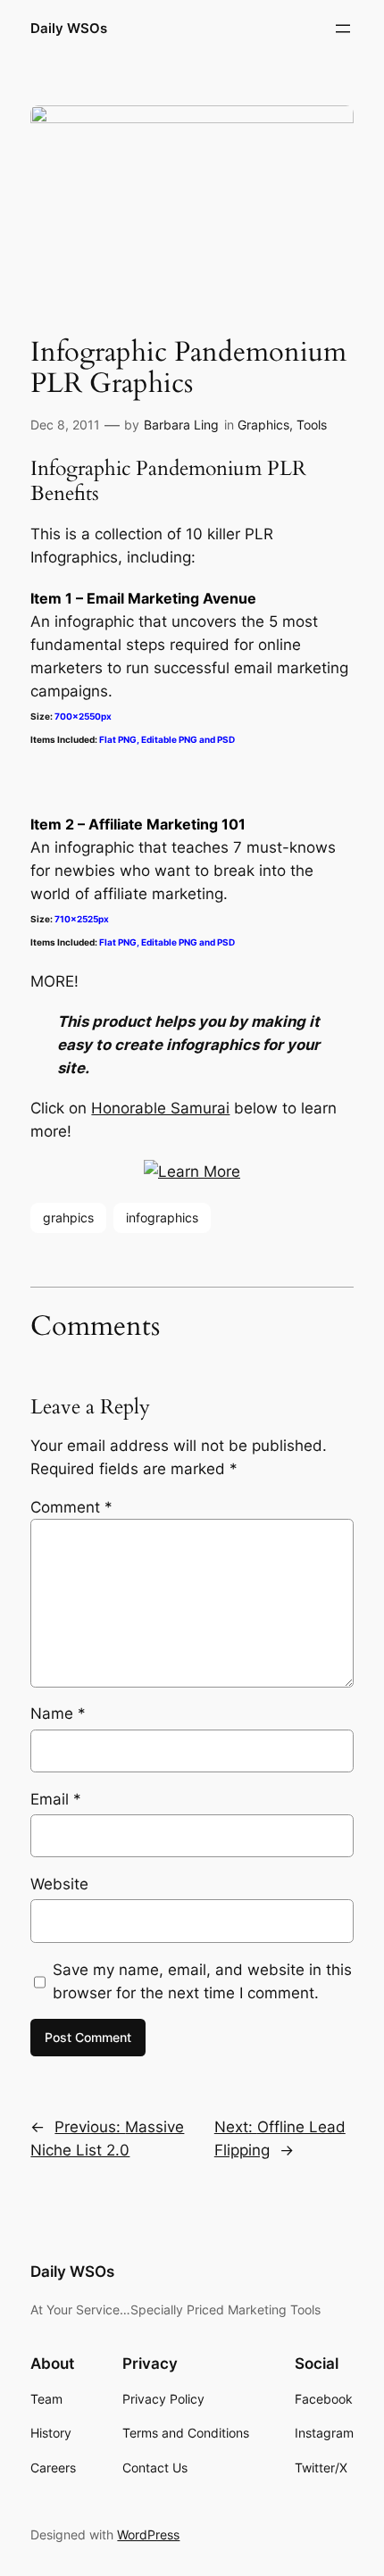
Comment (71, 1507)
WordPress (148, 2534)
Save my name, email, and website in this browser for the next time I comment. (202, 1981)
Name (58, 1713)
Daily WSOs (69, 29)
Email (56, 1799)
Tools (312, 425)
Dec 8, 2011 (65, 425)
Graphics (263, 425)
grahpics (68, 1217)
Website (59, 1884)
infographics (162, 1217)
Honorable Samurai (160, 1108)
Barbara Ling (181, 425)
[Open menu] (343, 29)
